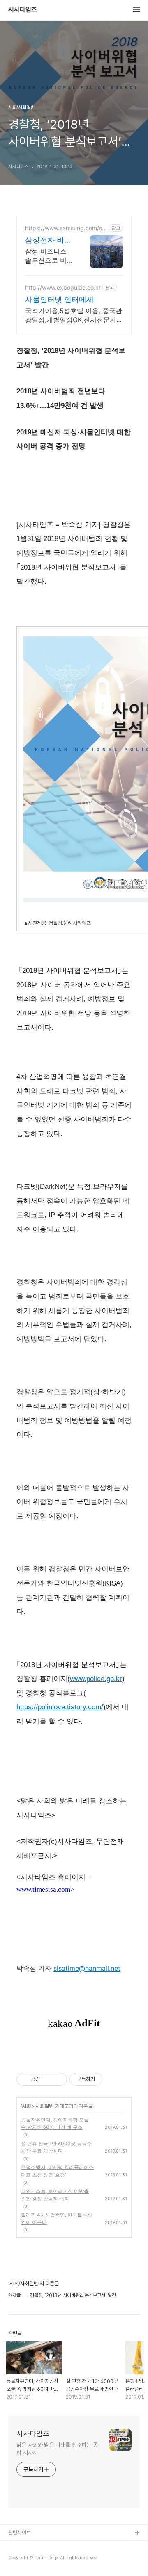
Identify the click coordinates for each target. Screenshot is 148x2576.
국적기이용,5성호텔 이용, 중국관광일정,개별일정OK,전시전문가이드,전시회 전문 (74, 315)
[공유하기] (47, 2079)
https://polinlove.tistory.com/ (60, 1707)
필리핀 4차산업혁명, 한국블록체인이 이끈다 (57, 2218)
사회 (26, 2106)
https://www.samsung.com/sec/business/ (65, 228)
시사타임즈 (23, 10)
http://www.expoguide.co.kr (63, 287)
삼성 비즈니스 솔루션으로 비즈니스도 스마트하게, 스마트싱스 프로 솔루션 (49, 256)
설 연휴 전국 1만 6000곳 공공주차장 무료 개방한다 (56, 2147)
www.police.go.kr (96, 1679)
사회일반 (44, 2106)
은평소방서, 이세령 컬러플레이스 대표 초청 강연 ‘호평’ (57, 2171)
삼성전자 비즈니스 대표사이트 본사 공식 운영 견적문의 (48, 240)
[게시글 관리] (58, 2079)
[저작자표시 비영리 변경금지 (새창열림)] (113, 2079)
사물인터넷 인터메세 (59, 299)
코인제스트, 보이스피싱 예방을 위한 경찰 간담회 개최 (55, 2195)
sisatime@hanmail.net (87, 1968)
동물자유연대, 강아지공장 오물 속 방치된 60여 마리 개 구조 (55, 2123)
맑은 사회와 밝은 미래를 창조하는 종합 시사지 (57, 2449)
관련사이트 (20, 2532)
